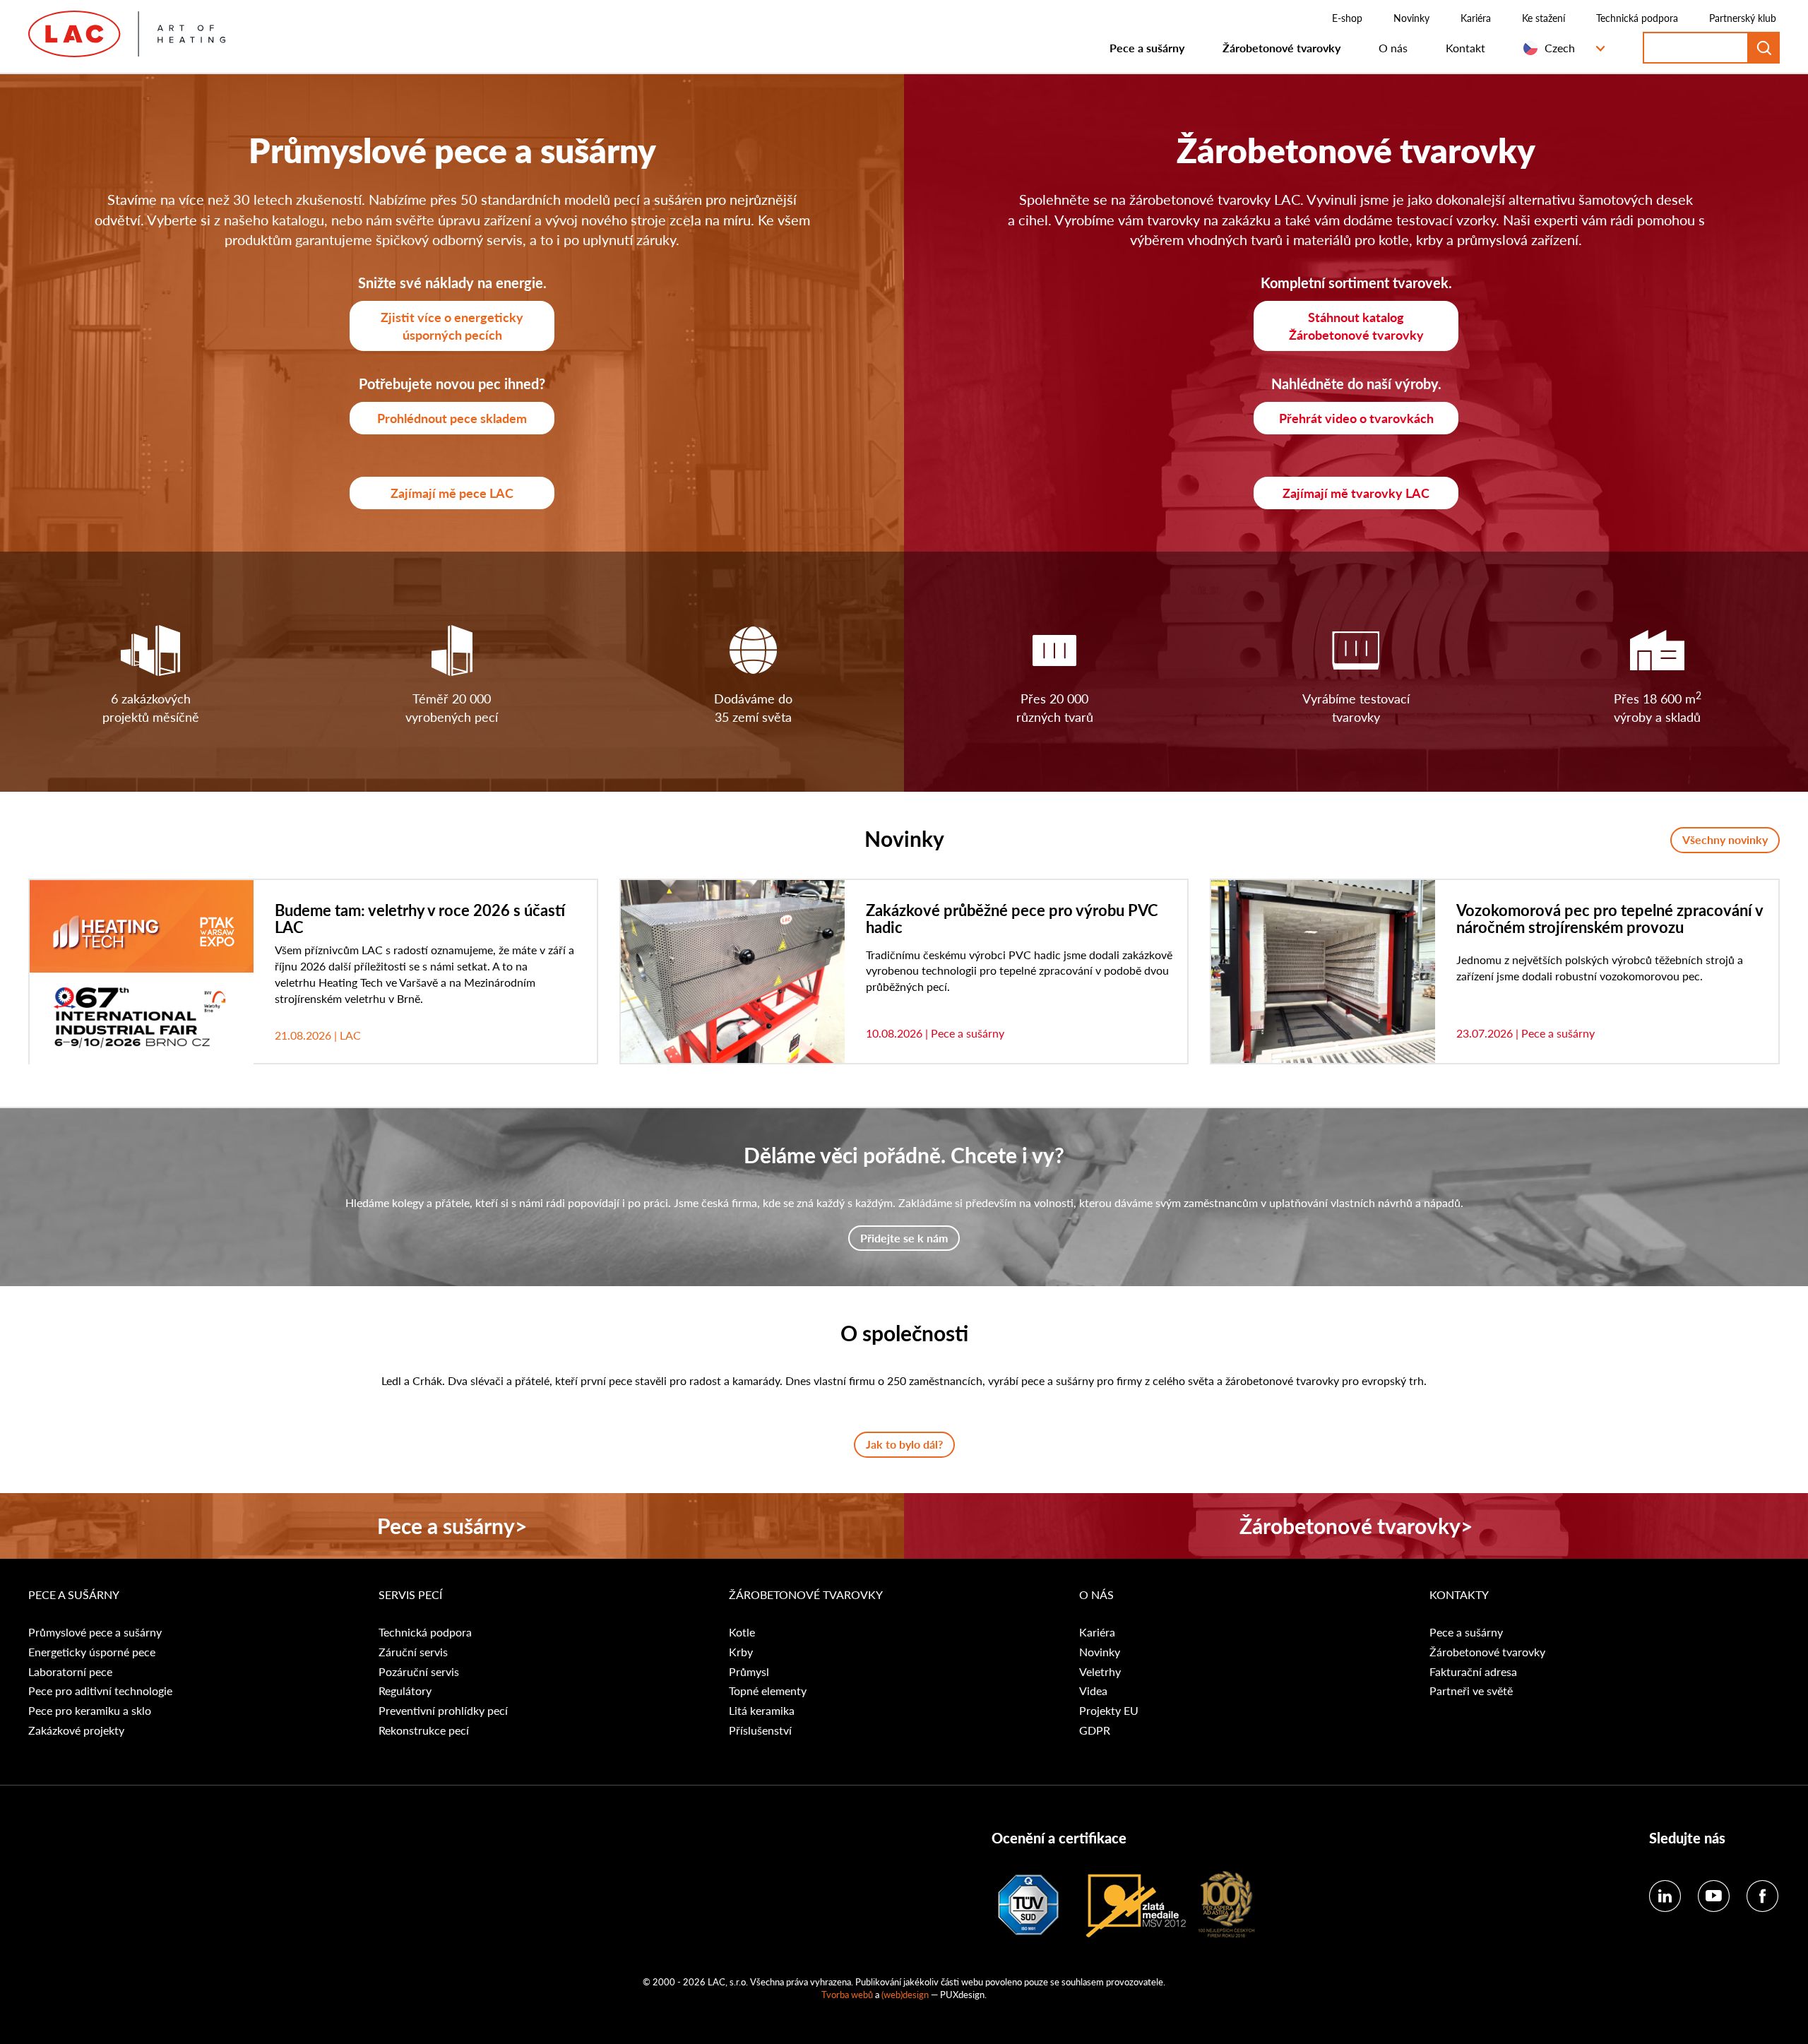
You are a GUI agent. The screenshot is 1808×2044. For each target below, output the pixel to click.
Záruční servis (413, 1652)
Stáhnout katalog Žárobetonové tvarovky (1356, 326)
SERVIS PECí (410, 1595)
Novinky (1411, 18)
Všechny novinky (1725, 839)
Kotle (742, 1632)
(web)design (905, 1994)
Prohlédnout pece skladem (452, 418)
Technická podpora (1637, 18)
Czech (1560, 48)
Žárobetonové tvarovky (1281, 48)
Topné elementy (768, 1691)
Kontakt (1465, 48)
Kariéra (1476, 18)
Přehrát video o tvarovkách (1356, 418)
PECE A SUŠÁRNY (75, 1595)
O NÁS (1096, 1595)
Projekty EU (1109, 1711)
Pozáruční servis (419, 1672)
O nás (1393, 48)
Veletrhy (1100, 1672)
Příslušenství (760, 1730)
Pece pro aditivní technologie (100, 1691)
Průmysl (749, 1672)
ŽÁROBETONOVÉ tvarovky (806, 1595)
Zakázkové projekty (76, 1730)
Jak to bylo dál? (904, 1444)
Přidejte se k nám (904, 1238)
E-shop (1347, 18)
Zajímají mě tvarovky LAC (1356, 493)
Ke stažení (1544, 18)
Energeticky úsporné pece (92, 1652)
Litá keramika (762, 1711)
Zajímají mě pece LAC (452, 493)
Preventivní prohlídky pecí (443, 1711)
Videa (1093, 1691)
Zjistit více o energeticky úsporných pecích (452, 326)
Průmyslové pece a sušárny (95, 1632)
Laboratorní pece (70, 1672)
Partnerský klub (1743, 18)
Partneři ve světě (1471, 1691)
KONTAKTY (1459, 1595)
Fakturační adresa (1473, 1672)
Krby (741, 1652)
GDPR (1095, 1730)
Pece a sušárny (1147, 48)
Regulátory (405, 1691)
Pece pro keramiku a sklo (90, 1711)
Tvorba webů (847, 1994)
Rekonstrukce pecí (424, 1730)
